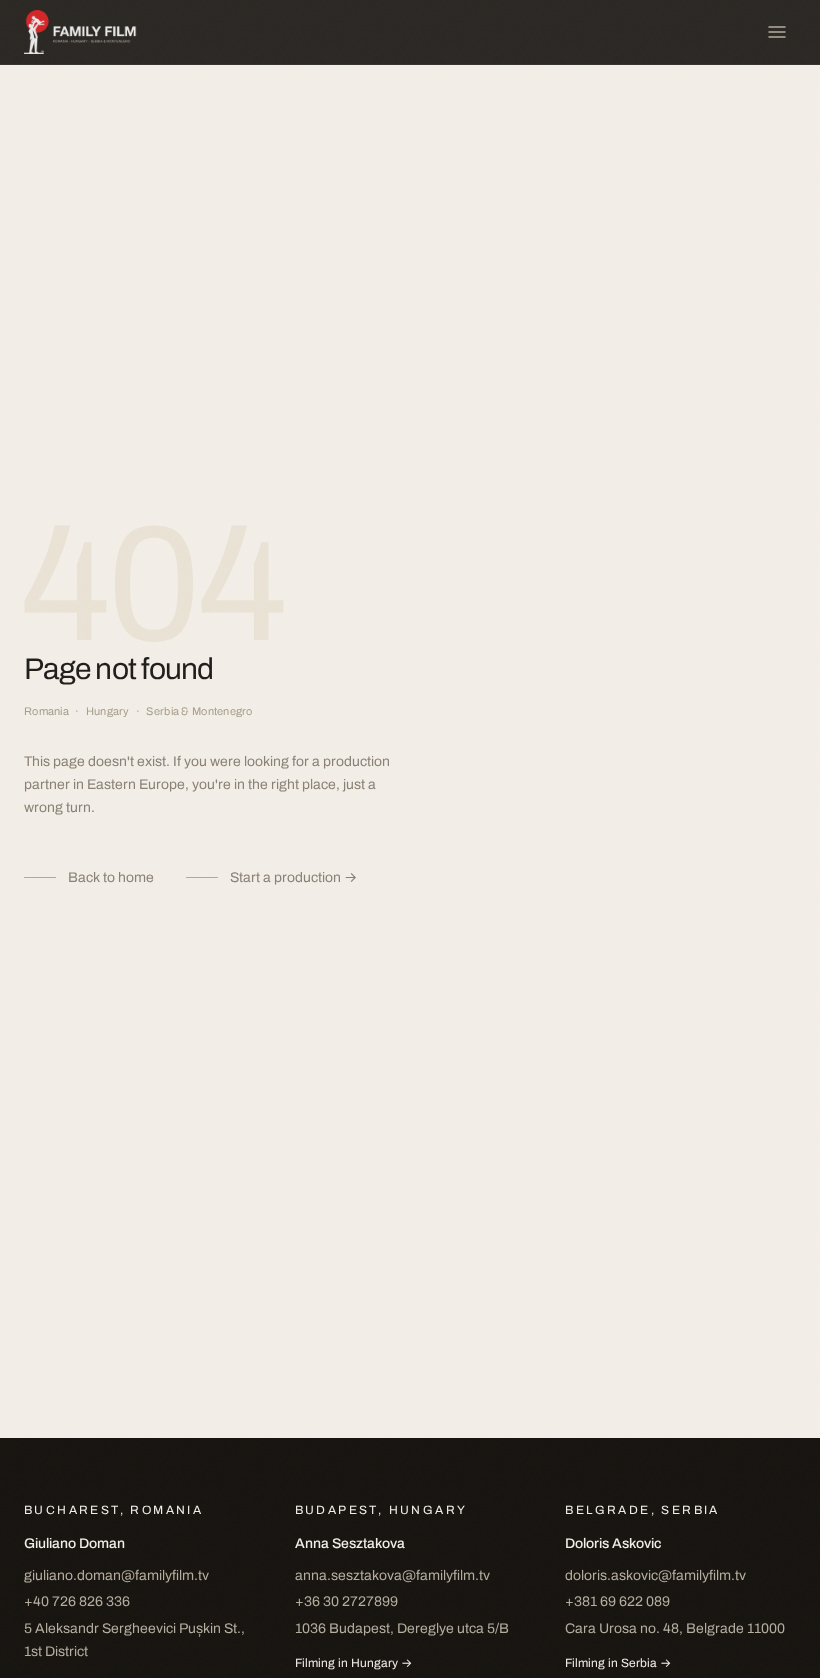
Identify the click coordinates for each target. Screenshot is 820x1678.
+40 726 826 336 (77, 1601)
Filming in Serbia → (618, 1663)
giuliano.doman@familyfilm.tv (116, 1575)
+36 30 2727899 (346, 1601)
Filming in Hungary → (353, 1663)
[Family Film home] (90, 32)
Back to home (111, 877)
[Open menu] (777, 32)
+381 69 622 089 (617, 1601)
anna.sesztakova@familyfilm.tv (392, 1575)
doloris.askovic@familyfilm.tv (655, 1575)
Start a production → (293, 877)
